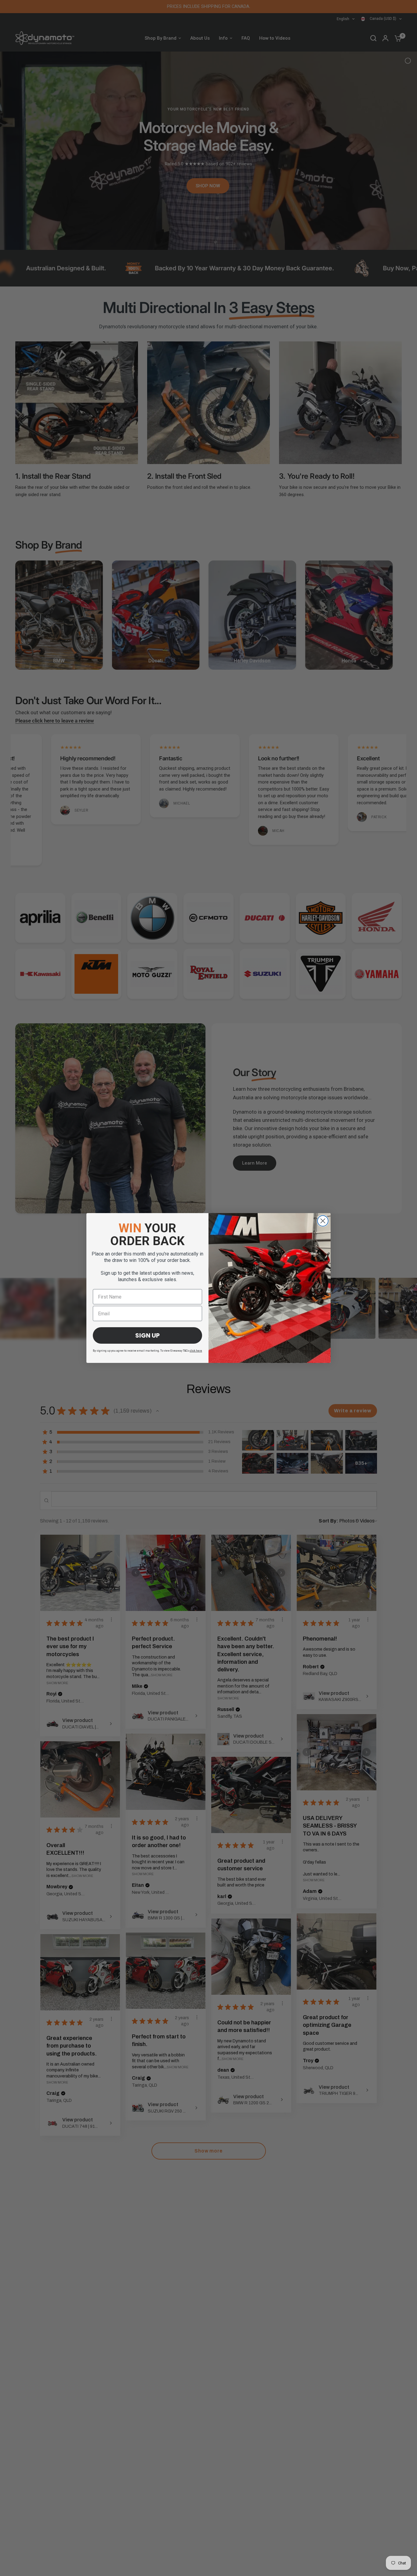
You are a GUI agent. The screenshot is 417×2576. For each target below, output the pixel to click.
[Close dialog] (323, 1221)
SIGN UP (147, 1335)
